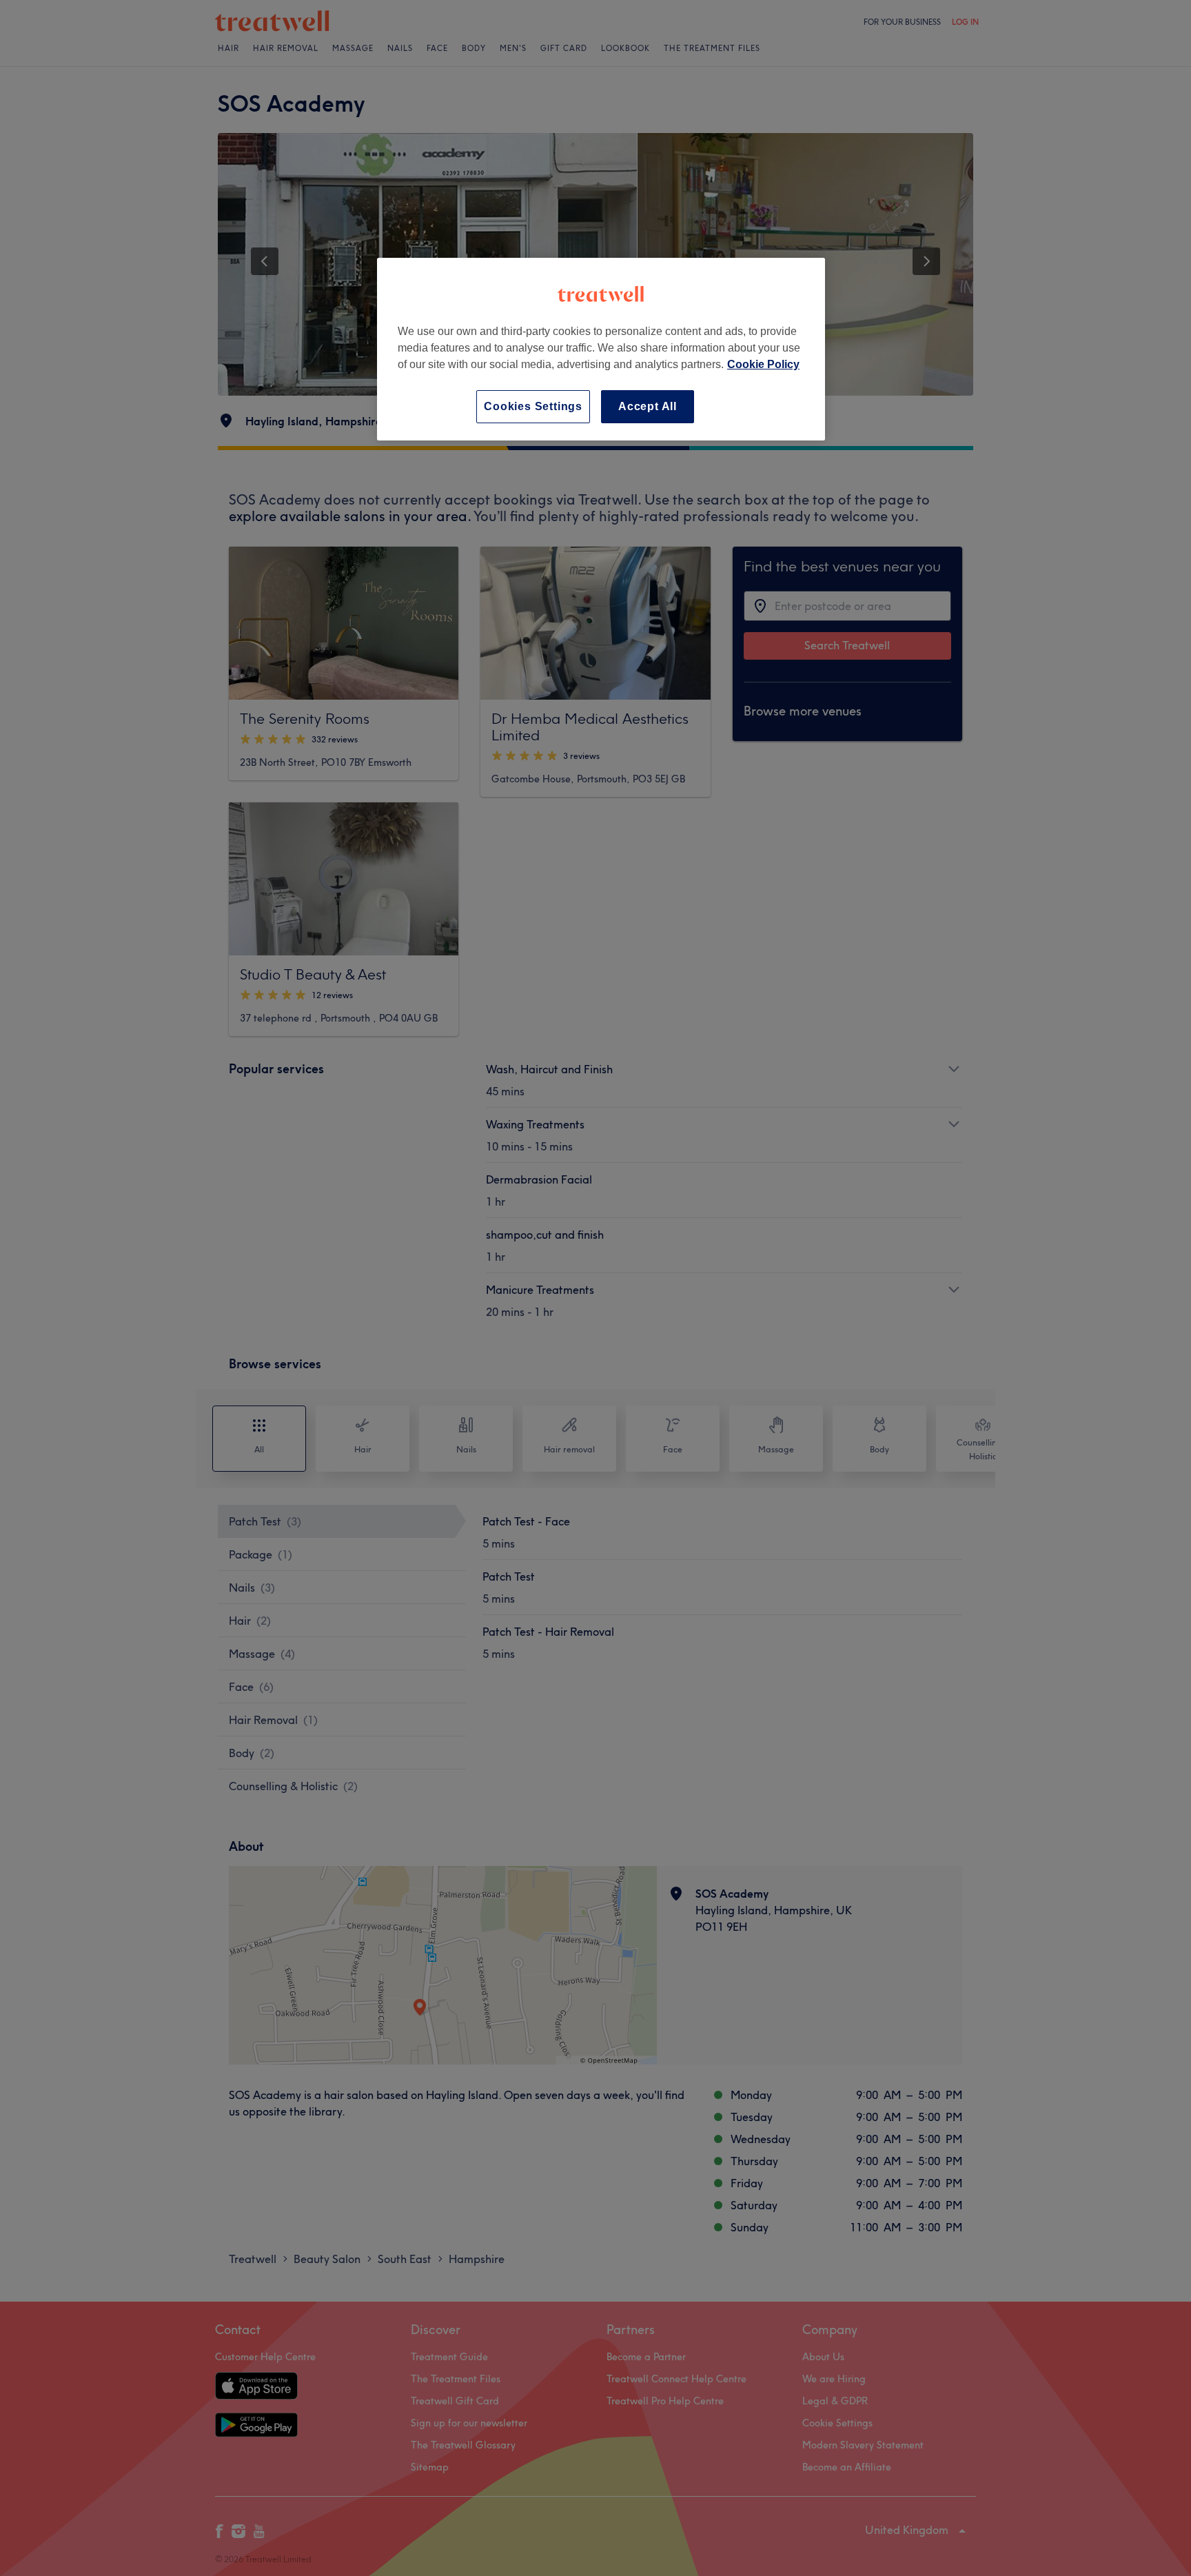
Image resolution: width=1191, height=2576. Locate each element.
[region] (601, 349)
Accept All (648, 406)
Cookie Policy (763, 364)
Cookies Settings (533, 406)
